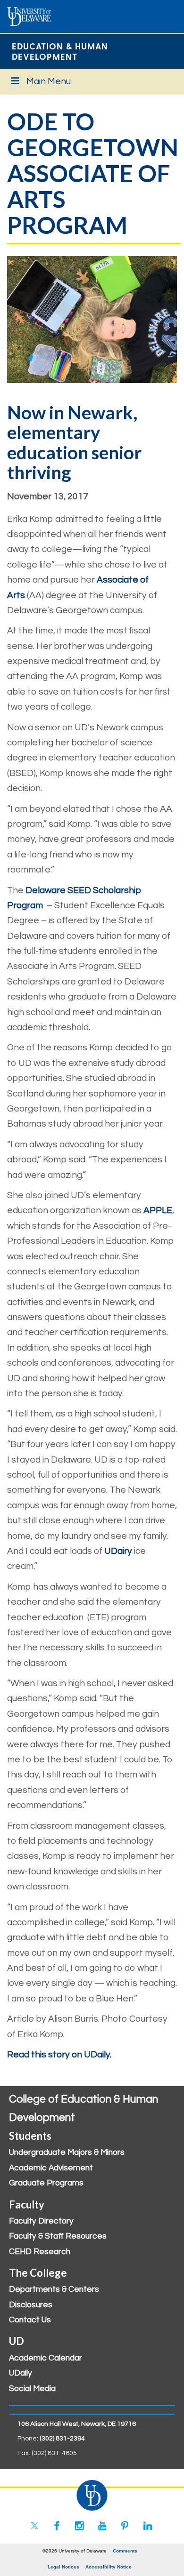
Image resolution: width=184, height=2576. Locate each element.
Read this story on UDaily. (60, 2055)
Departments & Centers (54, 2289)
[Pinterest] (125, 2526)
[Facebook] (57, 2526)
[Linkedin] (148, 2526)
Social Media (32, 2389)
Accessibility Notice (109, 2567)
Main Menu (49, 81)
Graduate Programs (46, 2183)
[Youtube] (102, 2526)
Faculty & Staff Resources (58, 2236)
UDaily (21, 2373)
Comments (125, 2551)
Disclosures (31, 2305)
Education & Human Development (60, 51)
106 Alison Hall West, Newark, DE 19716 (77, 2424)
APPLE (158, 1210)
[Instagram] (80, 2526)
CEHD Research (40, 2252)
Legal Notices (63, 2567)
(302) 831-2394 (62, 2439)
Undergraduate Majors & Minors (67, 2152)
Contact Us (30, 2320)
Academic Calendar (46, 2358)
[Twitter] (34, 2526)
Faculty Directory (41, 2221)
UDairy (118, 1551)
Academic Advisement (51, 2168)
